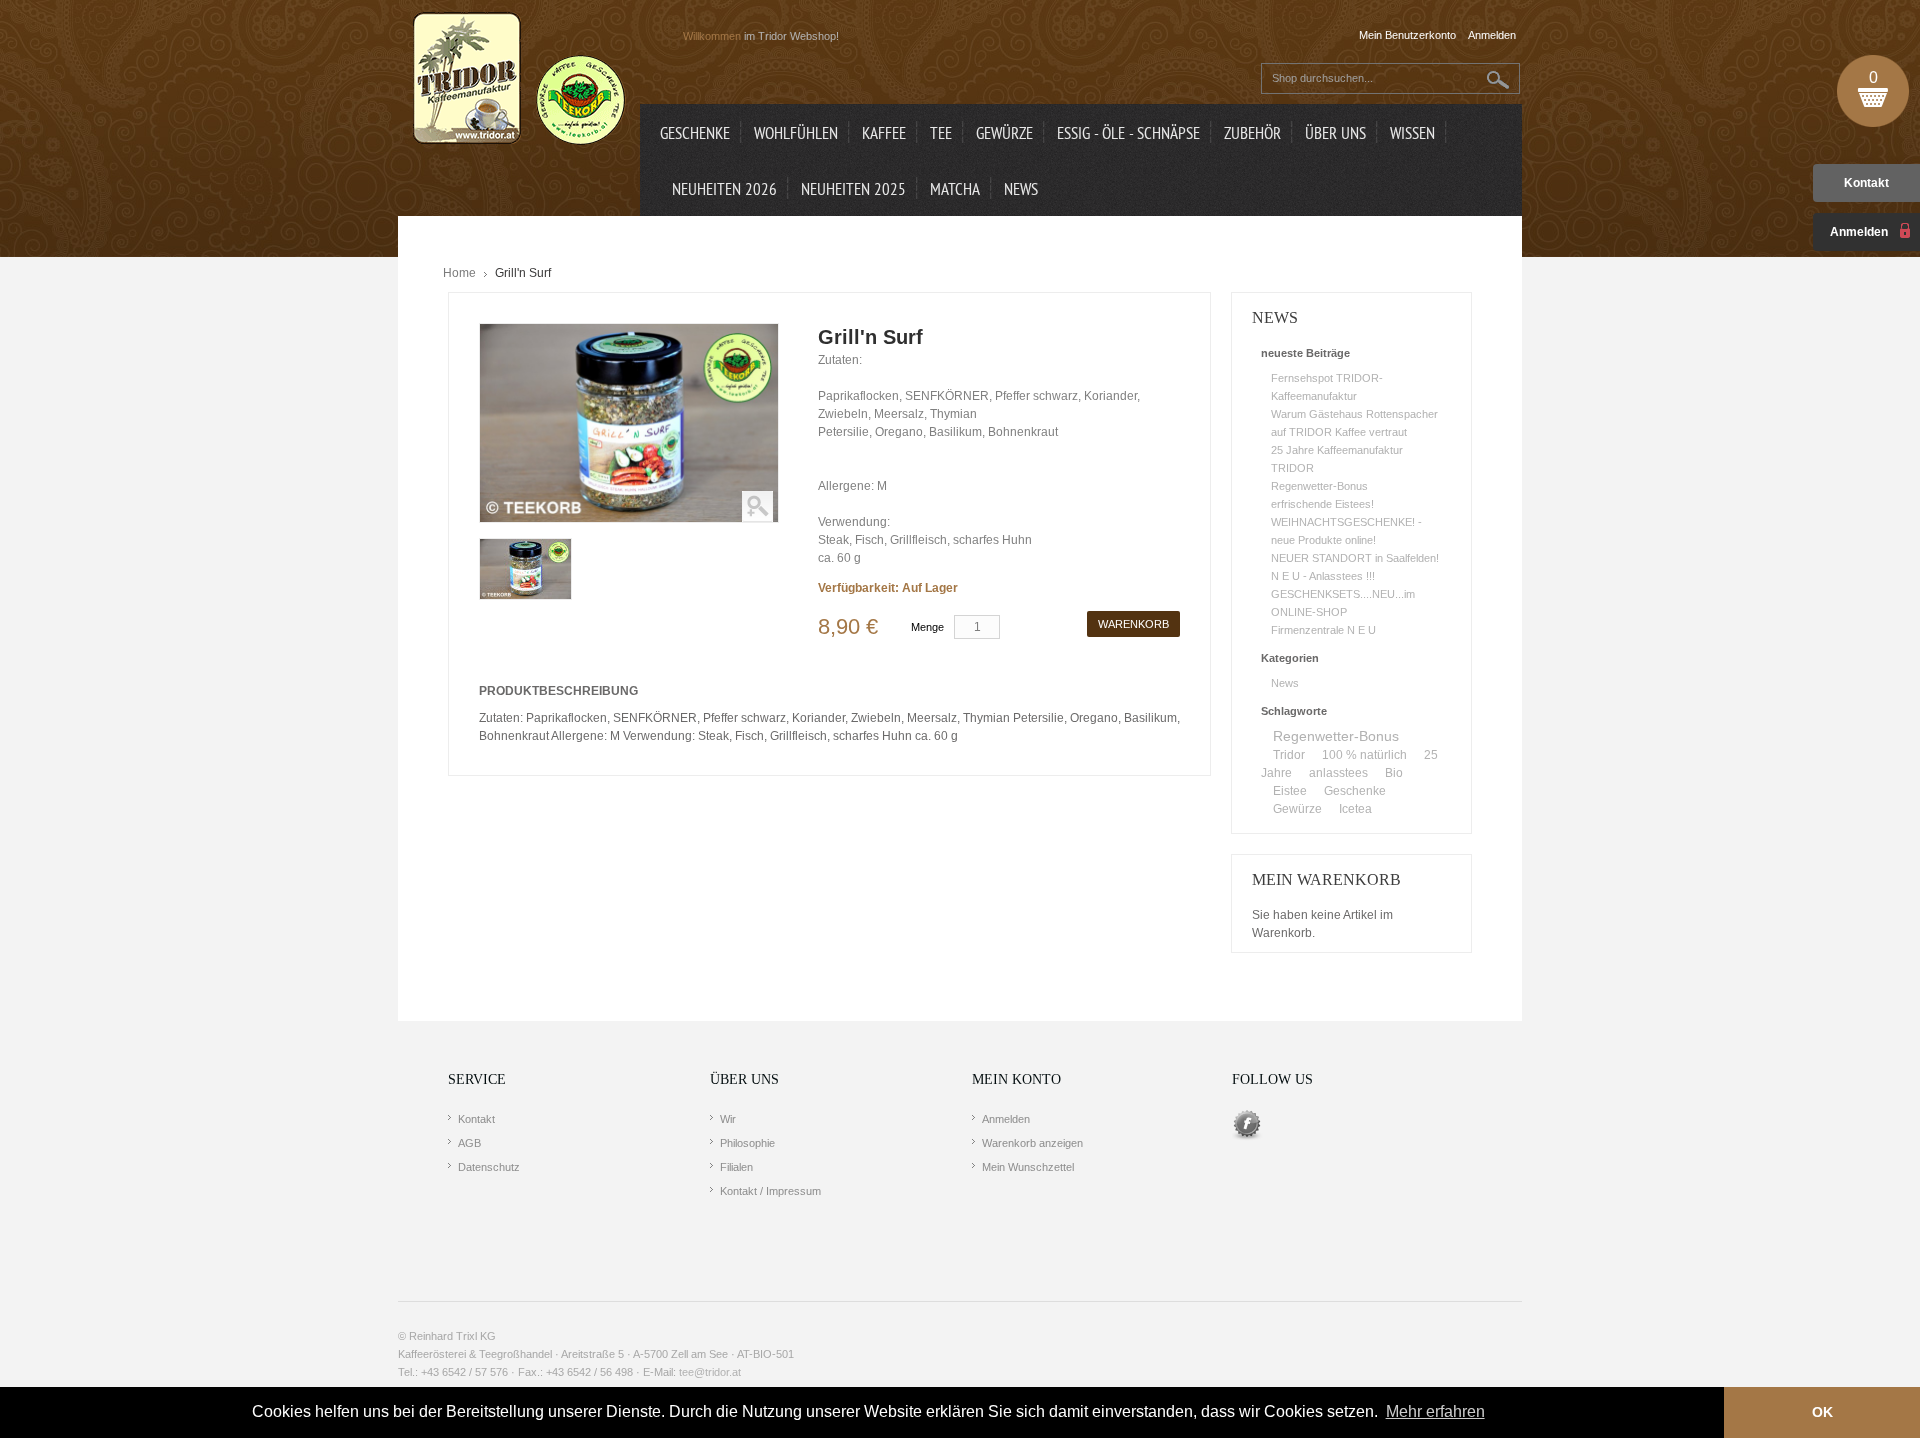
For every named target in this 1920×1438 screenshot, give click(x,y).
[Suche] (1498, 79)
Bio (1394, 773)
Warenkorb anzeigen (1032, 1143)
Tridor (1289, 755)
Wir (728, 1119)
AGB (469, 1143)
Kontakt (1866, 183)
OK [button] (1822, 1412)
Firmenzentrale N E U (1323, 630)
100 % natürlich (1364, 755)
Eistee (1290, 791)
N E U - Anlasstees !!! (1323, 576)
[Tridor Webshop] (519, 80)
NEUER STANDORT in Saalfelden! (1355, 558)
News (1285, 683)
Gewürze (1297, 809)
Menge (927, 627)
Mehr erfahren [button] (1435, 1411)
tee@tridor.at (710, 1372)
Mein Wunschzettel (1028, 1167)
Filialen (736, 1167)
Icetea (1355, 809)
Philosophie (747, 1143)
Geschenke (1355, 791)
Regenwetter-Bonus (1319, 486)
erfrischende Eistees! (1322, 504)
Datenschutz (489, 1167)
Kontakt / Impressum (770, 1191)
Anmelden (1006, 1119)
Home (459, 273)
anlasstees (1338, 773)
